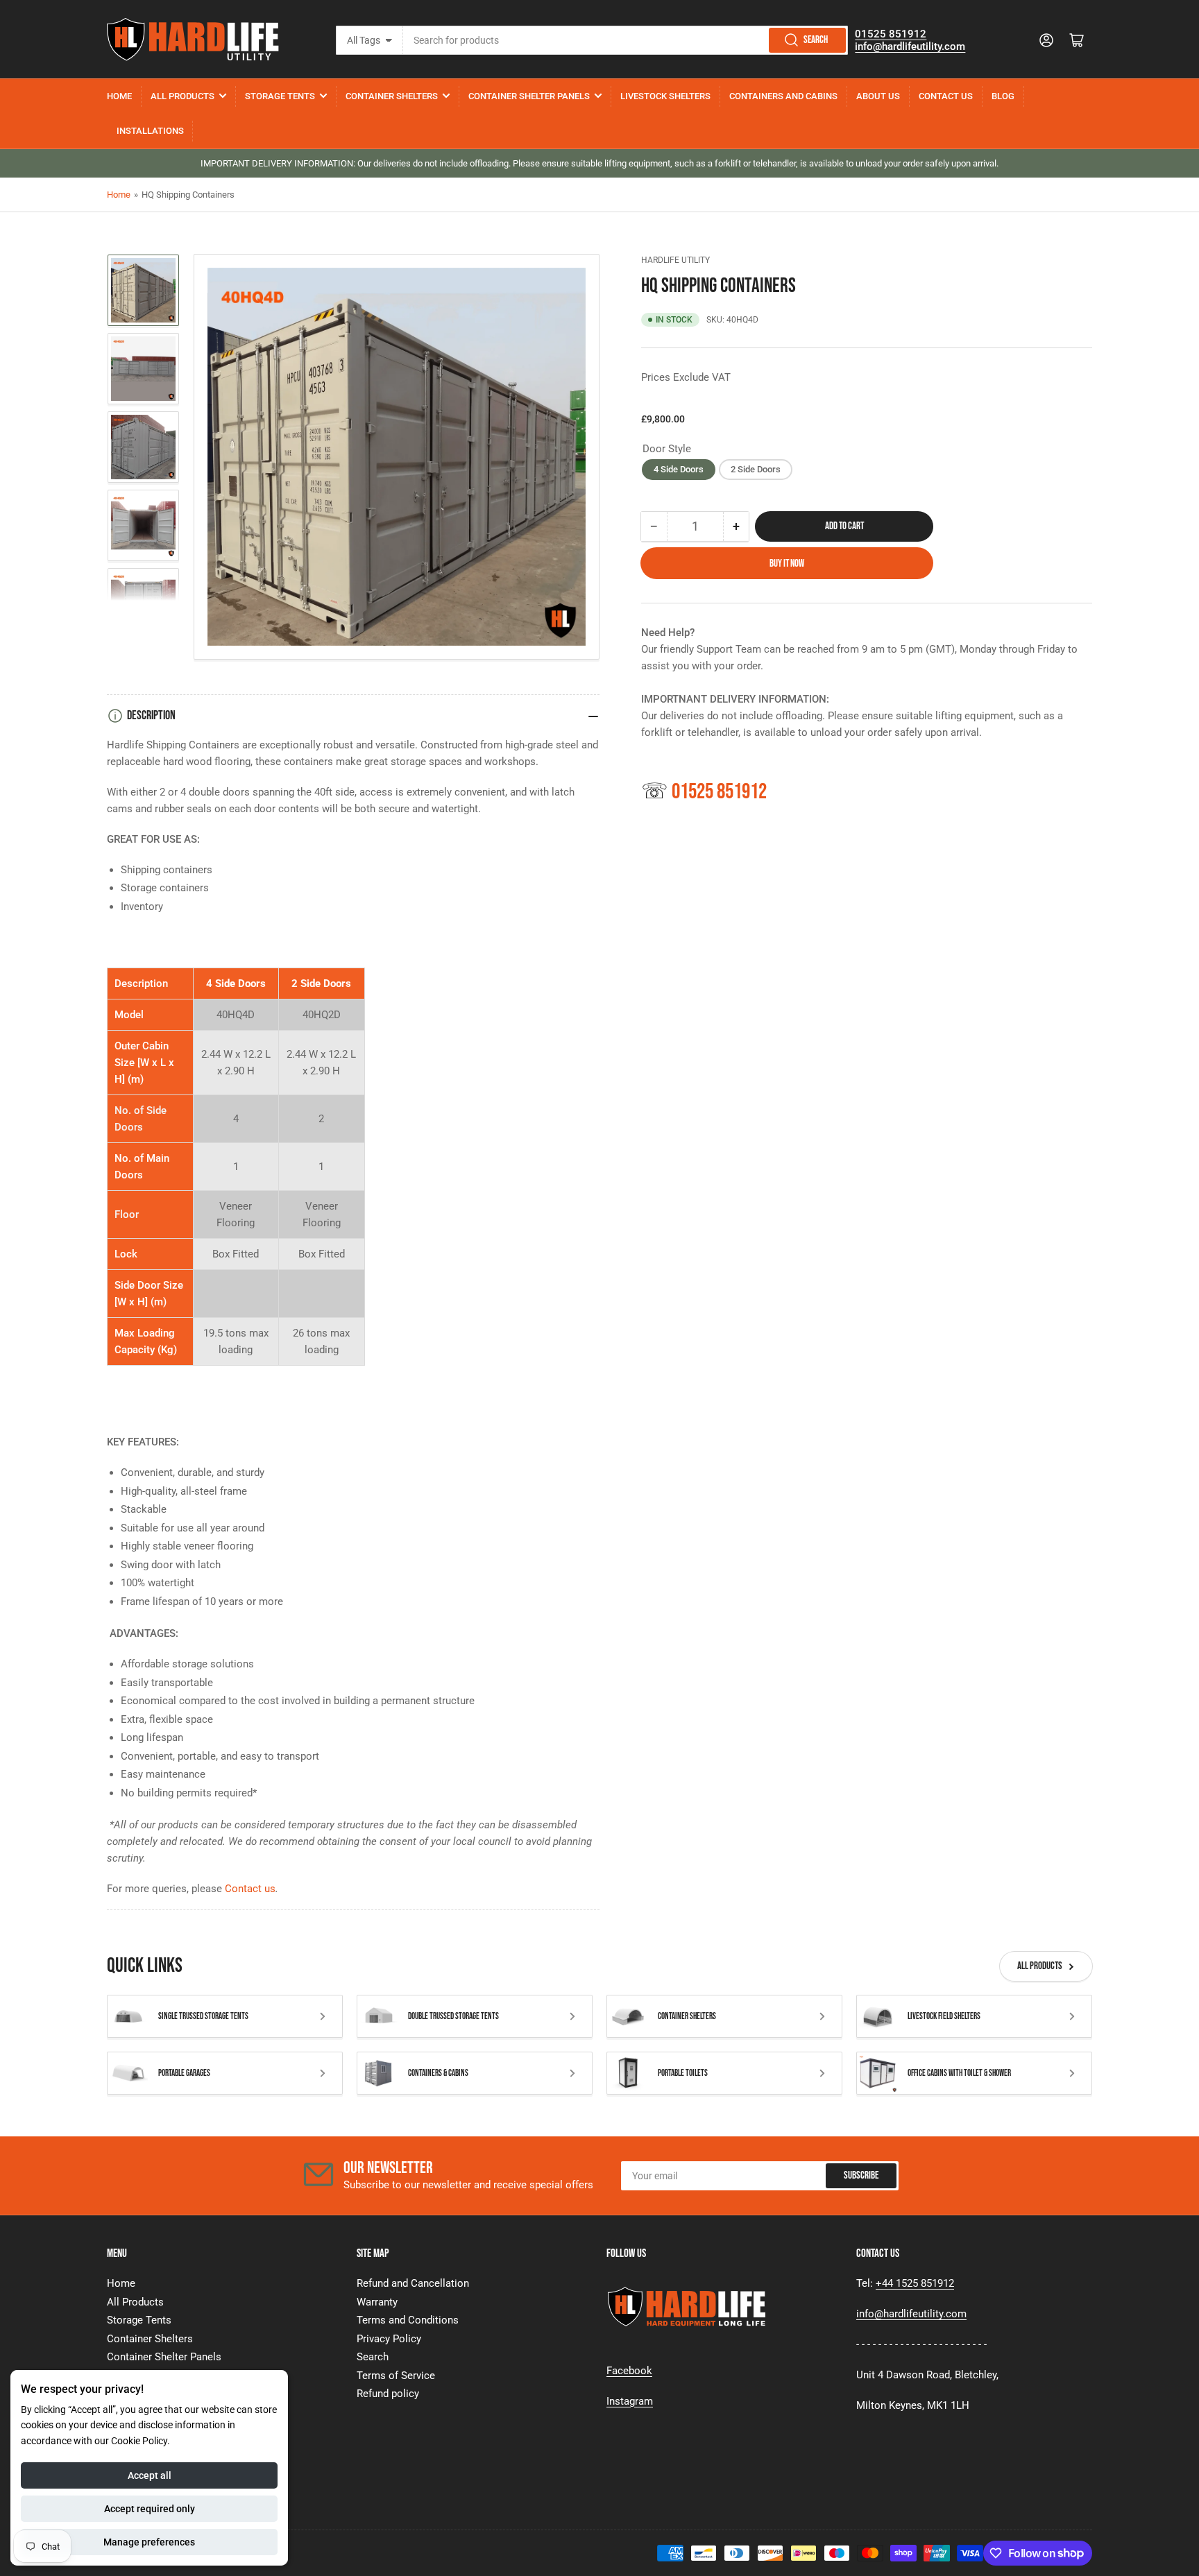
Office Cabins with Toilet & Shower (959, 2073)
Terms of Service (396, 2376)
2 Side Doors (756, 469)
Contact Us (946, 96)
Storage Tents (280, 96)
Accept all (150, 2475)
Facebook (629, 2371)
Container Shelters (392, 96)
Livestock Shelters (665, 96)
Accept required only (150, 2509)
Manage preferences (149, 2542)
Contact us (250, 1889)
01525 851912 (891, 34)
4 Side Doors (679, 469)
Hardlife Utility (675, 260)
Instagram (630, 2401)
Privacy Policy (389, 2339)
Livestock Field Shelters (944, 2016)
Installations (150, 131)
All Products (182, 96)
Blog (1003, 96)
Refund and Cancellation (413, 2283)
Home (119, 96)
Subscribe (861, 2175)
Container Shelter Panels (529, 96)
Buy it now (787, 563)
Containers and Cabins (783, 96)
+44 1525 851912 (915, 2283)
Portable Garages (184, 2073)
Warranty (377, 2302)
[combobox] (626, 40)
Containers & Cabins (438, 2073)
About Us (878, 96)
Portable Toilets (683, 2073)
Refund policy (388, 2394)
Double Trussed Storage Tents (453, 2016)
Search (816, 40)
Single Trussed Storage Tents (203, 2016)
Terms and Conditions (408, 2320)
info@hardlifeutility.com (910, 46)
